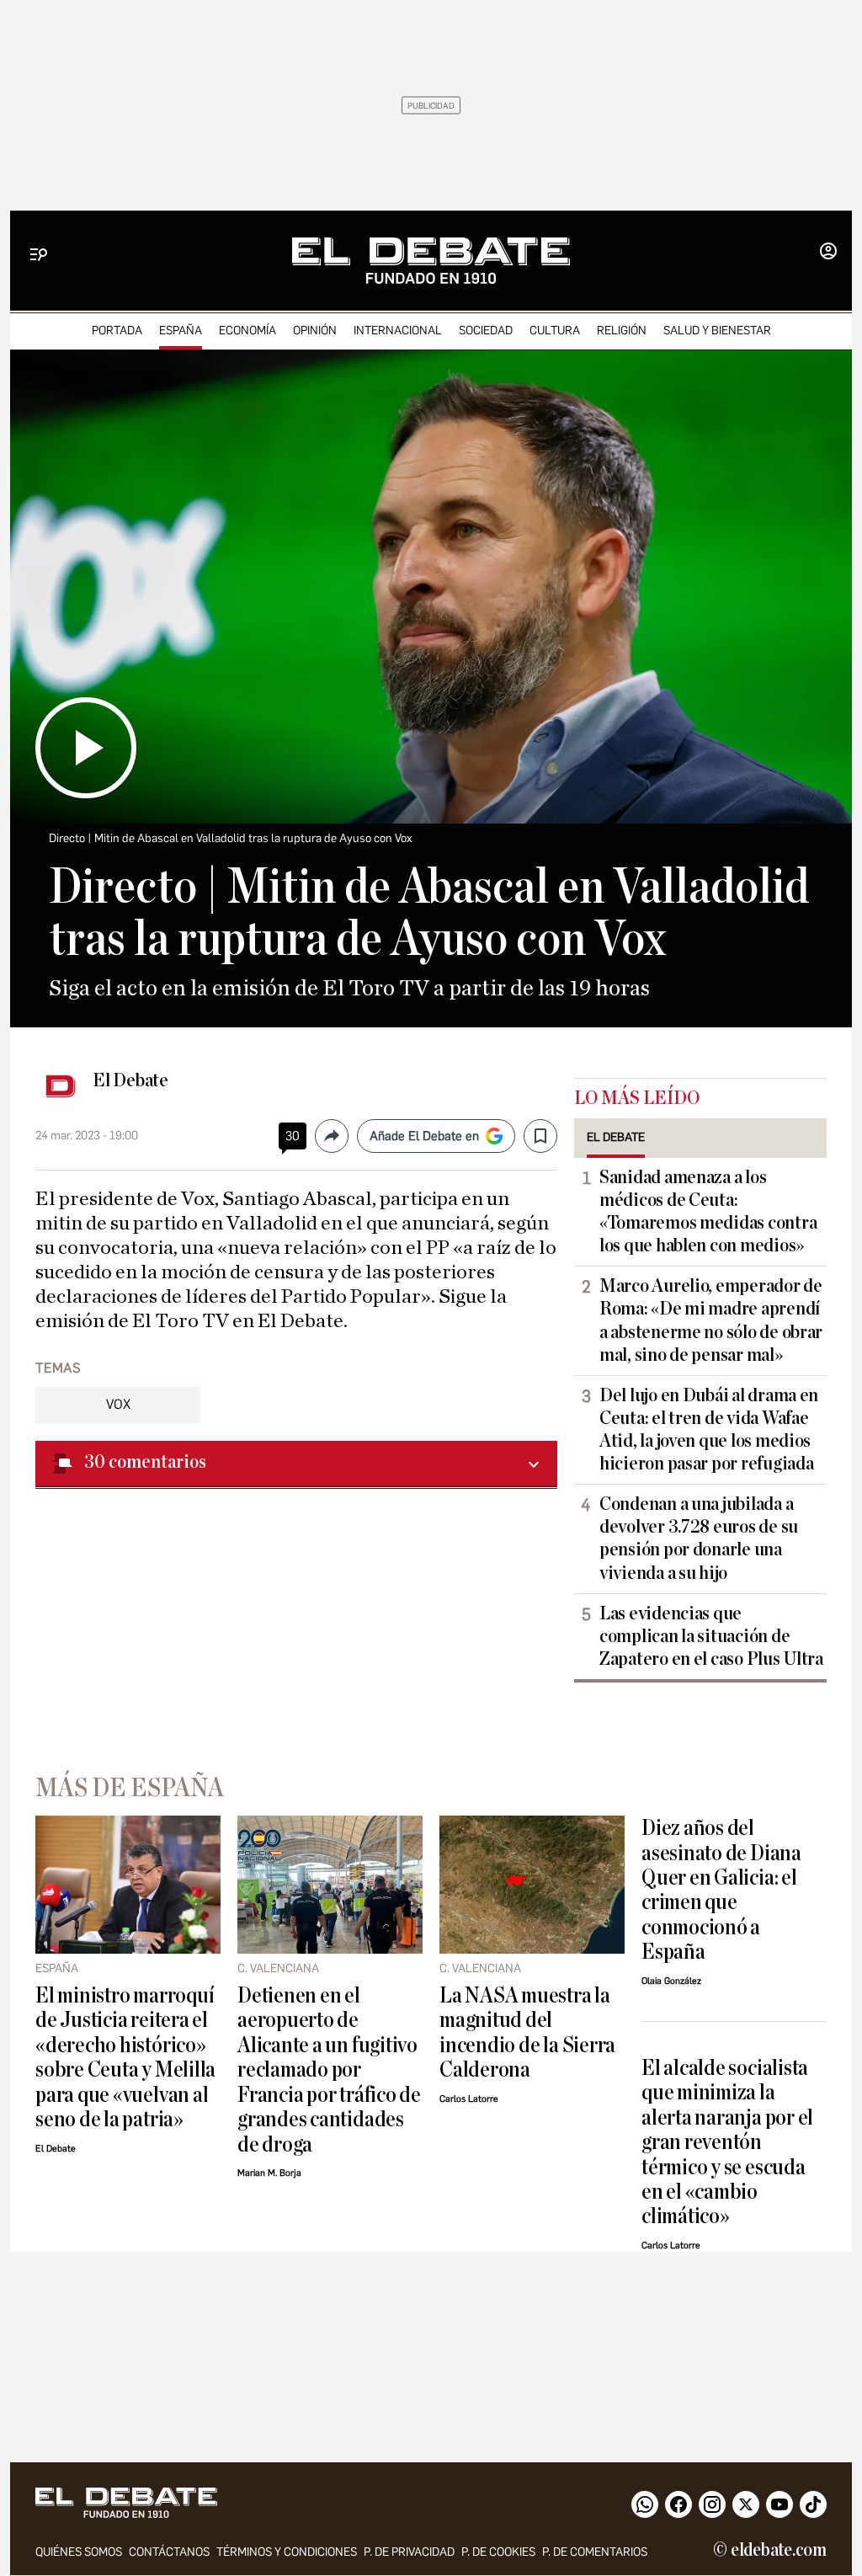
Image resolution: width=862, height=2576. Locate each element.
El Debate (130, 1080)
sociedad (486, 331)
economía (247, 331)
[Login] (828, 253)
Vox (118, 1404)
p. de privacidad (409, 2552)
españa (181, 331)
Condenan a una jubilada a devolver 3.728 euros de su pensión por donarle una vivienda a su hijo (699, 1538)
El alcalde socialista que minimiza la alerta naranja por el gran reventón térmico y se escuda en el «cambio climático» (727, 2142)
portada (117, 331)
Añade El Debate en (424, 1136)
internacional (398, 331)
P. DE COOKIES (498, 2552)
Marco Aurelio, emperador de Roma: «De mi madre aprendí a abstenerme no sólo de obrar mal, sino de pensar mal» (711, 1320)
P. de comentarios (595, 2552)
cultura (555, 331)
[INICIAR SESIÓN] (828, 253)
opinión (315, 331)
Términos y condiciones (287, 2552)
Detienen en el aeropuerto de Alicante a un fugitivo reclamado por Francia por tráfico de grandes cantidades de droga (329, 2070)
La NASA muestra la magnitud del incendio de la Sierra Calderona (527, 2032)
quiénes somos (79, 2552)
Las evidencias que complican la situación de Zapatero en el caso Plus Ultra (711, 1636)
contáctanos (169, 2552)
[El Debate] (431, 261)
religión (622, 331)
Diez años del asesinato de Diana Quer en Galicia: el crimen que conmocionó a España (721, 1890)
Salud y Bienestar (717, 331)
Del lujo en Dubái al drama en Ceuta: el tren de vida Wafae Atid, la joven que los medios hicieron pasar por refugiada (709, 1429)
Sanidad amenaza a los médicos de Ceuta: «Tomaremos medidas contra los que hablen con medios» (708, 1211)
